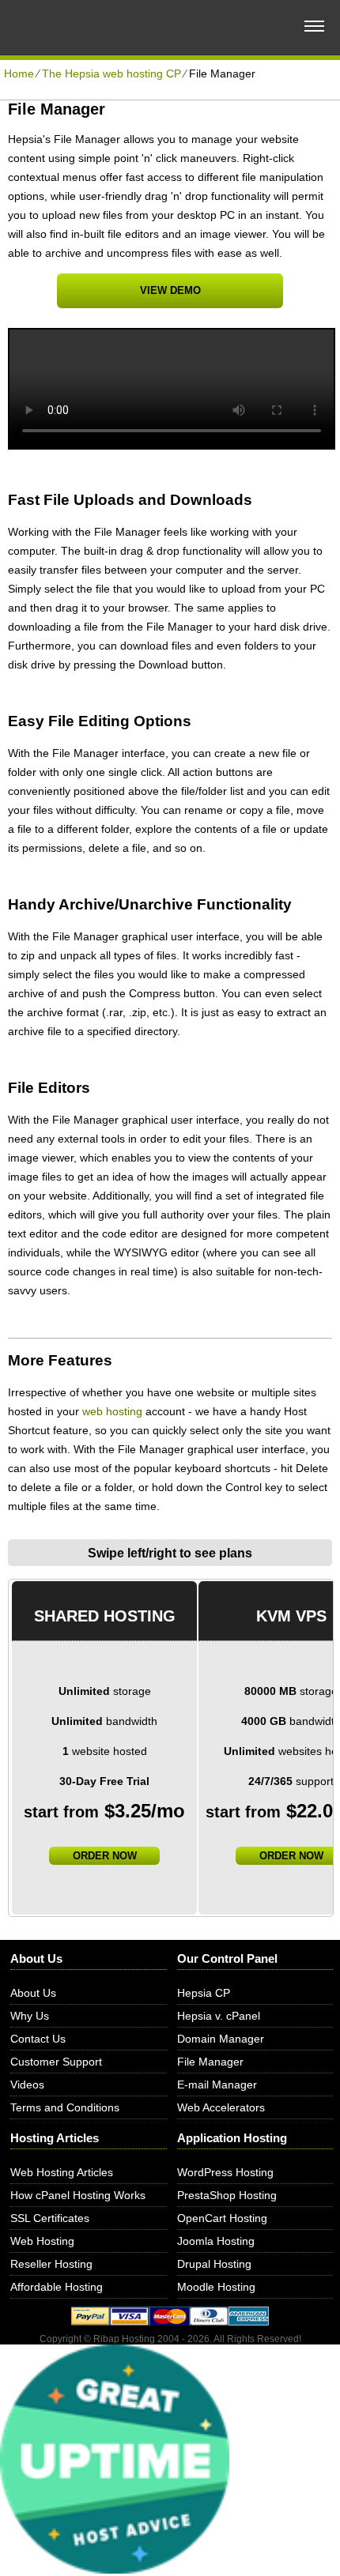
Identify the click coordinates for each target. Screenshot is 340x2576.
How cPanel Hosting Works (78, 2195)
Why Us (30, 2016)
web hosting (112, 1411)
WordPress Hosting (225, 2172)
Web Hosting (42, 2241)
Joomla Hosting (216, 2241)
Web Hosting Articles (62, 2172)
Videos (27, 2085)
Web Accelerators (221, 2107)
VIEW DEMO (170, 290)
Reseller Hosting (51, 2264)
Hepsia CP (204, 1993)
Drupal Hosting (214, 2264)
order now (105, 1856)
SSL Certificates (50, 2218)
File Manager (210, 2062)
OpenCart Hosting (222, 2218)
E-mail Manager (217, 2085)
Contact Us (38, 2039)
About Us (33, 1993)
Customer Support (56, 2062)
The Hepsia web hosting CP (111, 73)
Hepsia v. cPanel (219, 2016)
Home (19, 73)
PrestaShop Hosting (227, 2195)
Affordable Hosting (57, 2287)
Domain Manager (221, 2039)
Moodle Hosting (216, 2287)
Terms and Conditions (65, 2107)
